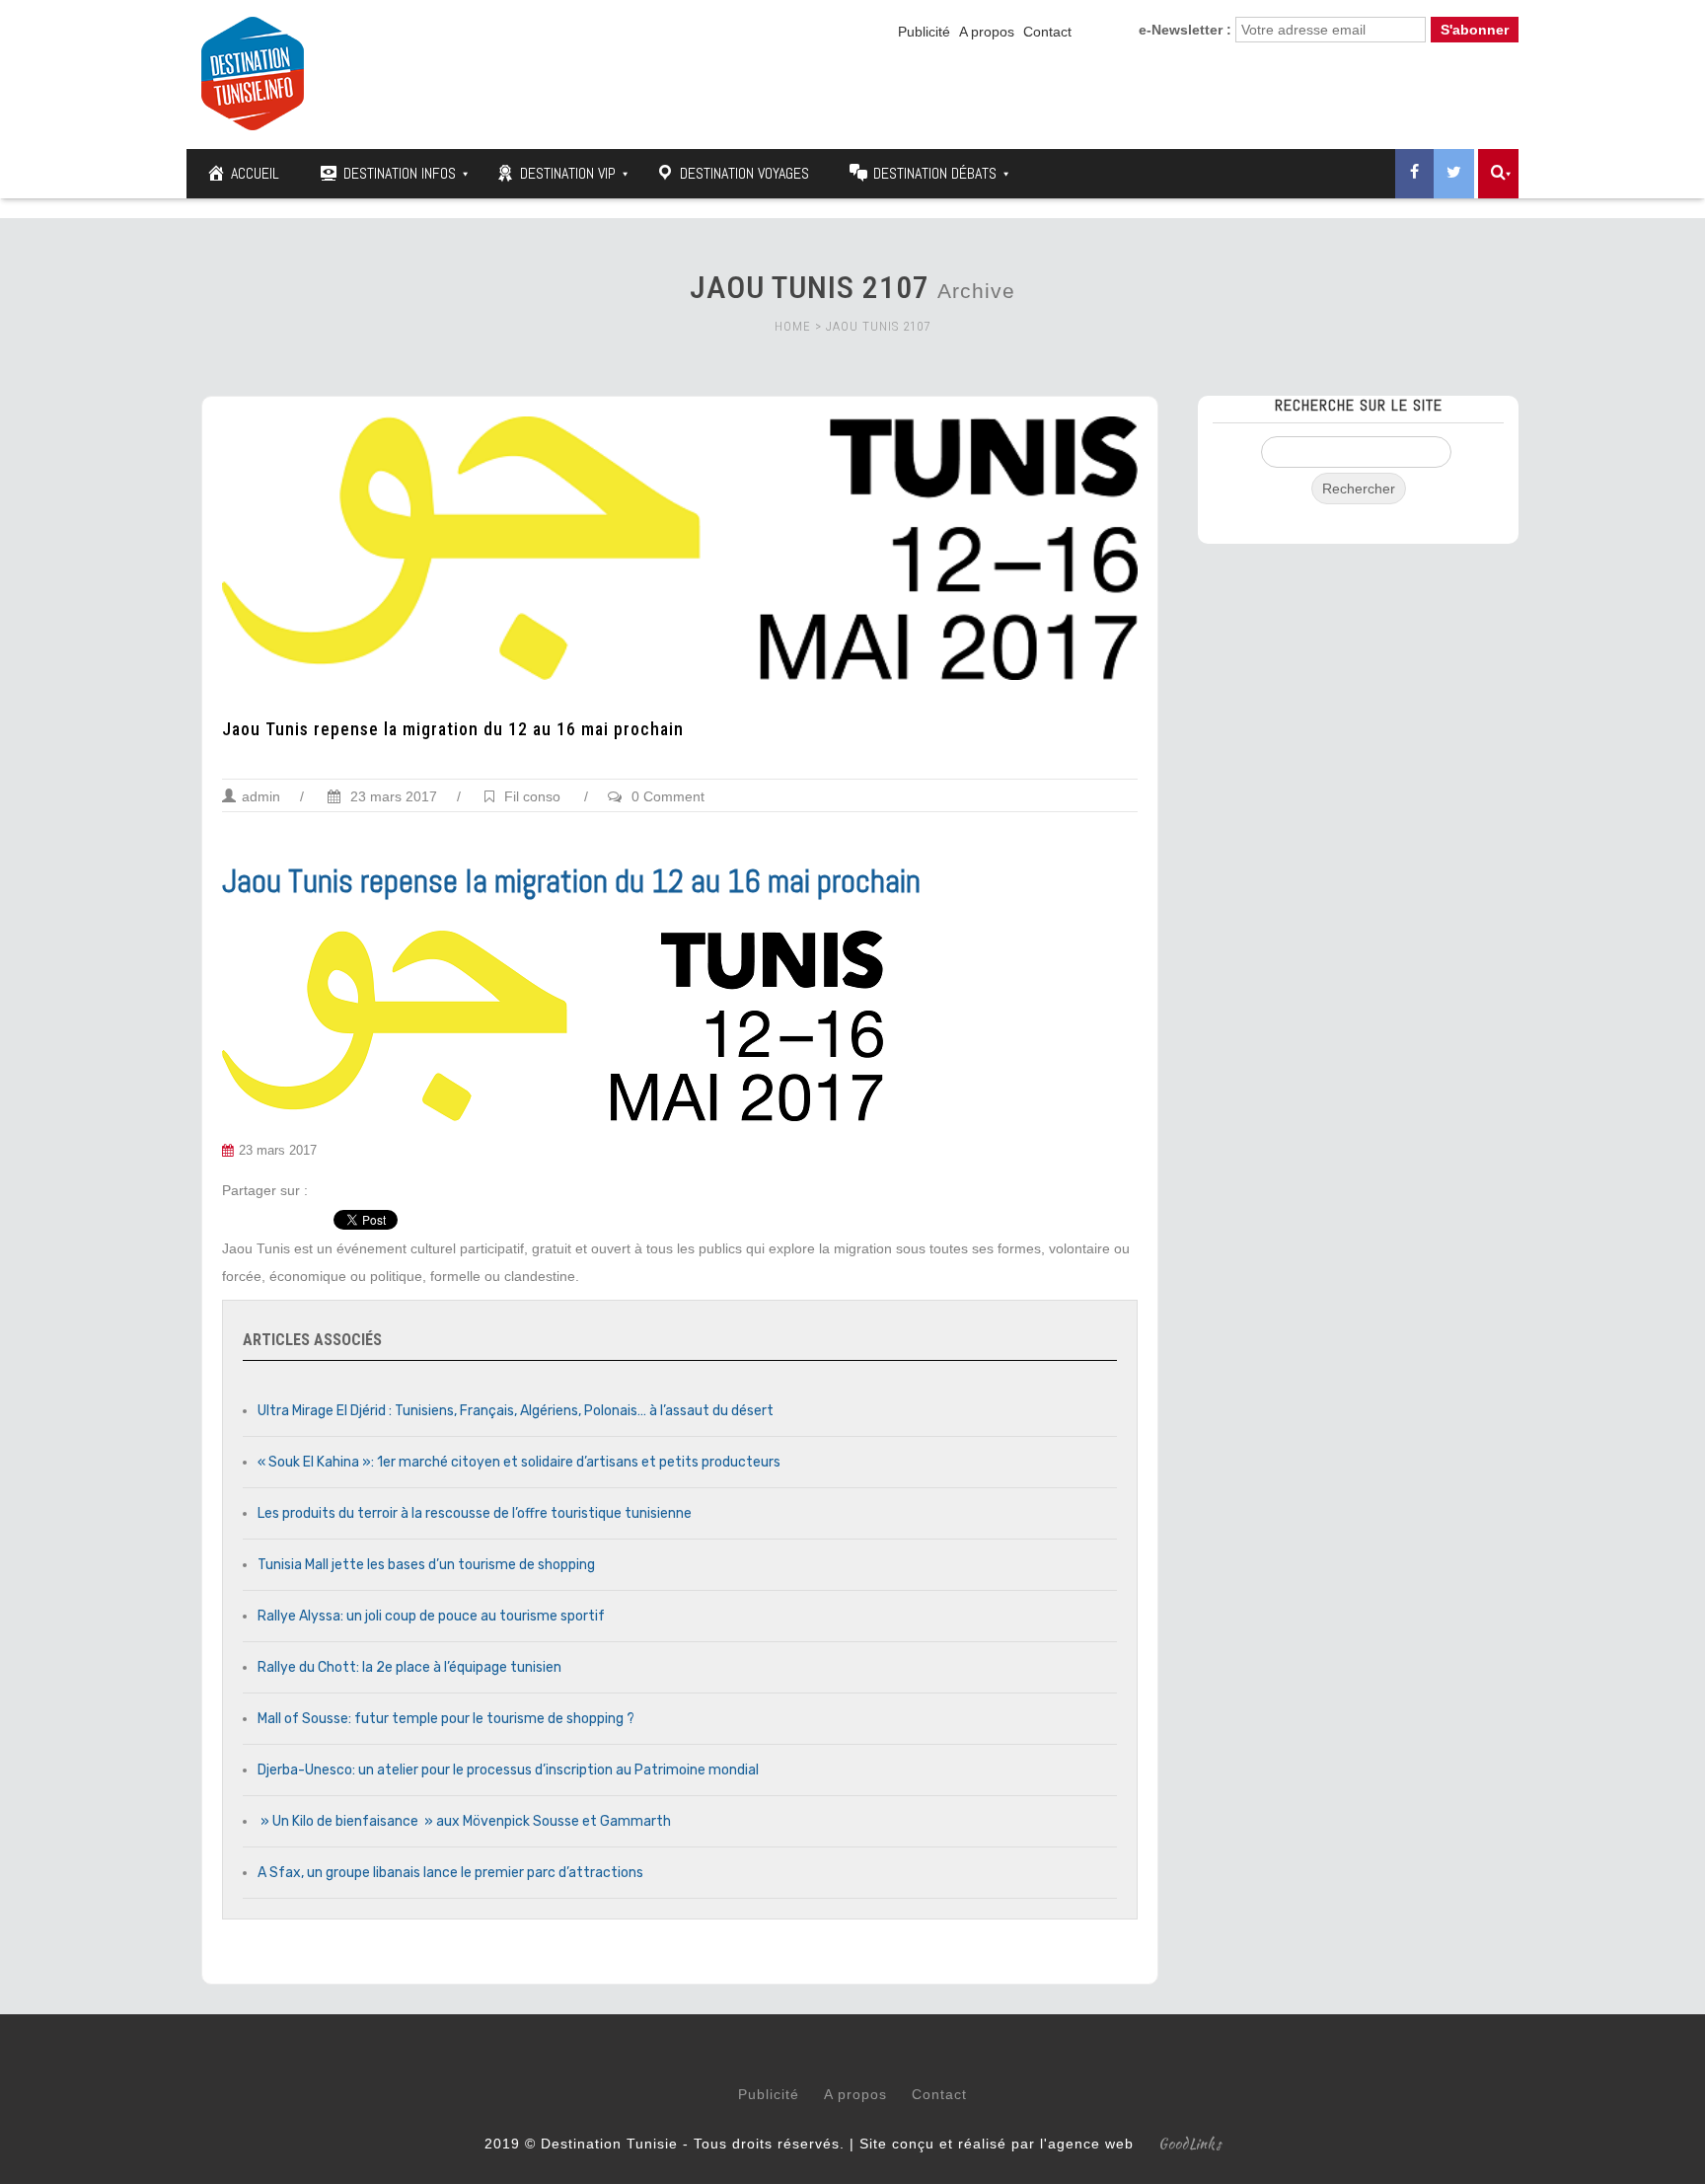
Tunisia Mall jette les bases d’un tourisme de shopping (426, 1565)
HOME (793, 326)
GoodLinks (1190, 2144)
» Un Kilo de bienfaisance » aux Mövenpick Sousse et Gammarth (464, 1821)
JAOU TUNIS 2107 (878, 326)
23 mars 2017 (392, 796)
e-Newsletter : (1185, 30)
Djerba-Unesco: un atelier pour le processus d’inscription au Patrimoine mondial (508, 1770)
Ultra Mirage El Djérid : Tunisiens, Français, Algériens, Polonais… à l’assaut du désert (516, 1411)
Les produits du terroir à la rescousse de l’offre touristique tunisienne (475, 1513)
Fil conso (532, 796)
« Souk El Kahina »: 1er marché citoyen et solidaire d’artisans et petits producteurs (519, 1462)
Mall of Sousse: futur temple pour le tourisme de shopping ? (446, 1719)
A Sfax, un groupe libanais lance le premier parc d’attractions (450, 1873)
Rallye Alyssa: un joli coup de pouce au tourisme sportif (431, 1616)
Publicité (924, 32)
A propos (987, 32)
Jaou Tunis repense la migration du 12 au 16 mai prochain (453, 729)
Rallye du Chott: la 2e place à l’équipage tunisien (409, 1667)
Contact (1047, 32)
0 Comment (668, 796)
